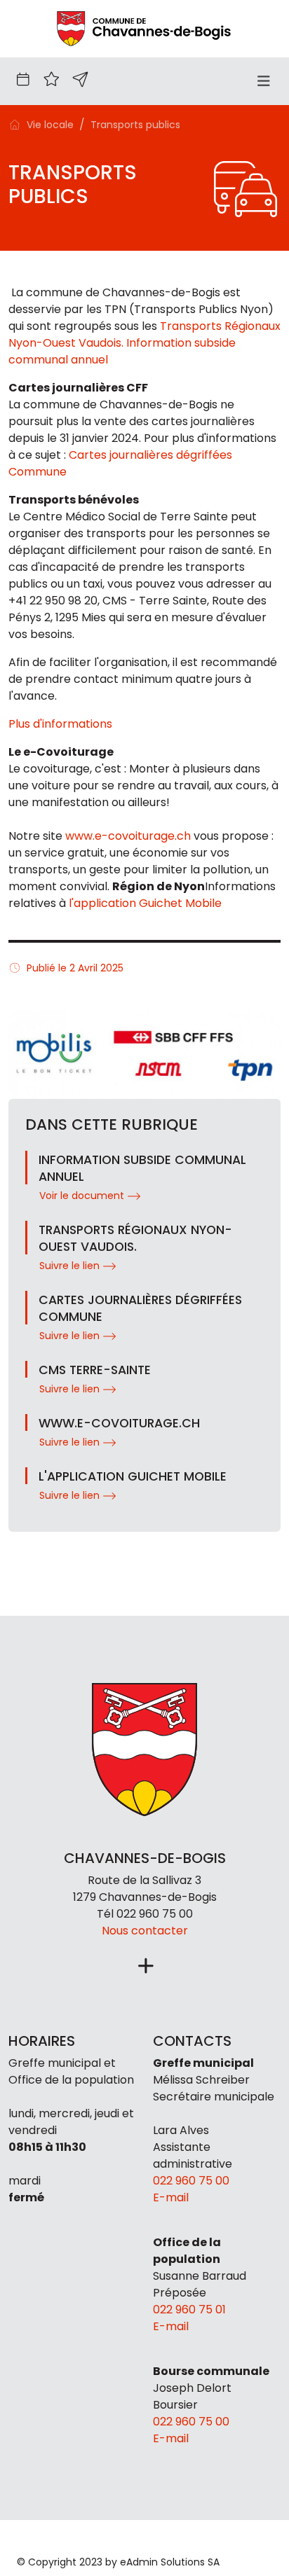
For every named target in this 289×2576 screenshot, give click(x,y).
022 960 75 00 (155, 1914)
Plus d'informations (60, 724)
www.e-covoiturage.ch (128, 836)
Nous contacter (145, 1931)
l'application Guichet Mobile (145, 903)
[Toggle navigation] (263, 81)
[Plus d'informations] (144, 1967)
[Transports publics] (144, 28)
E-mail (171, 2197)
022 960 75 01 (189, 2310)
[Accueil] (15, 124)
